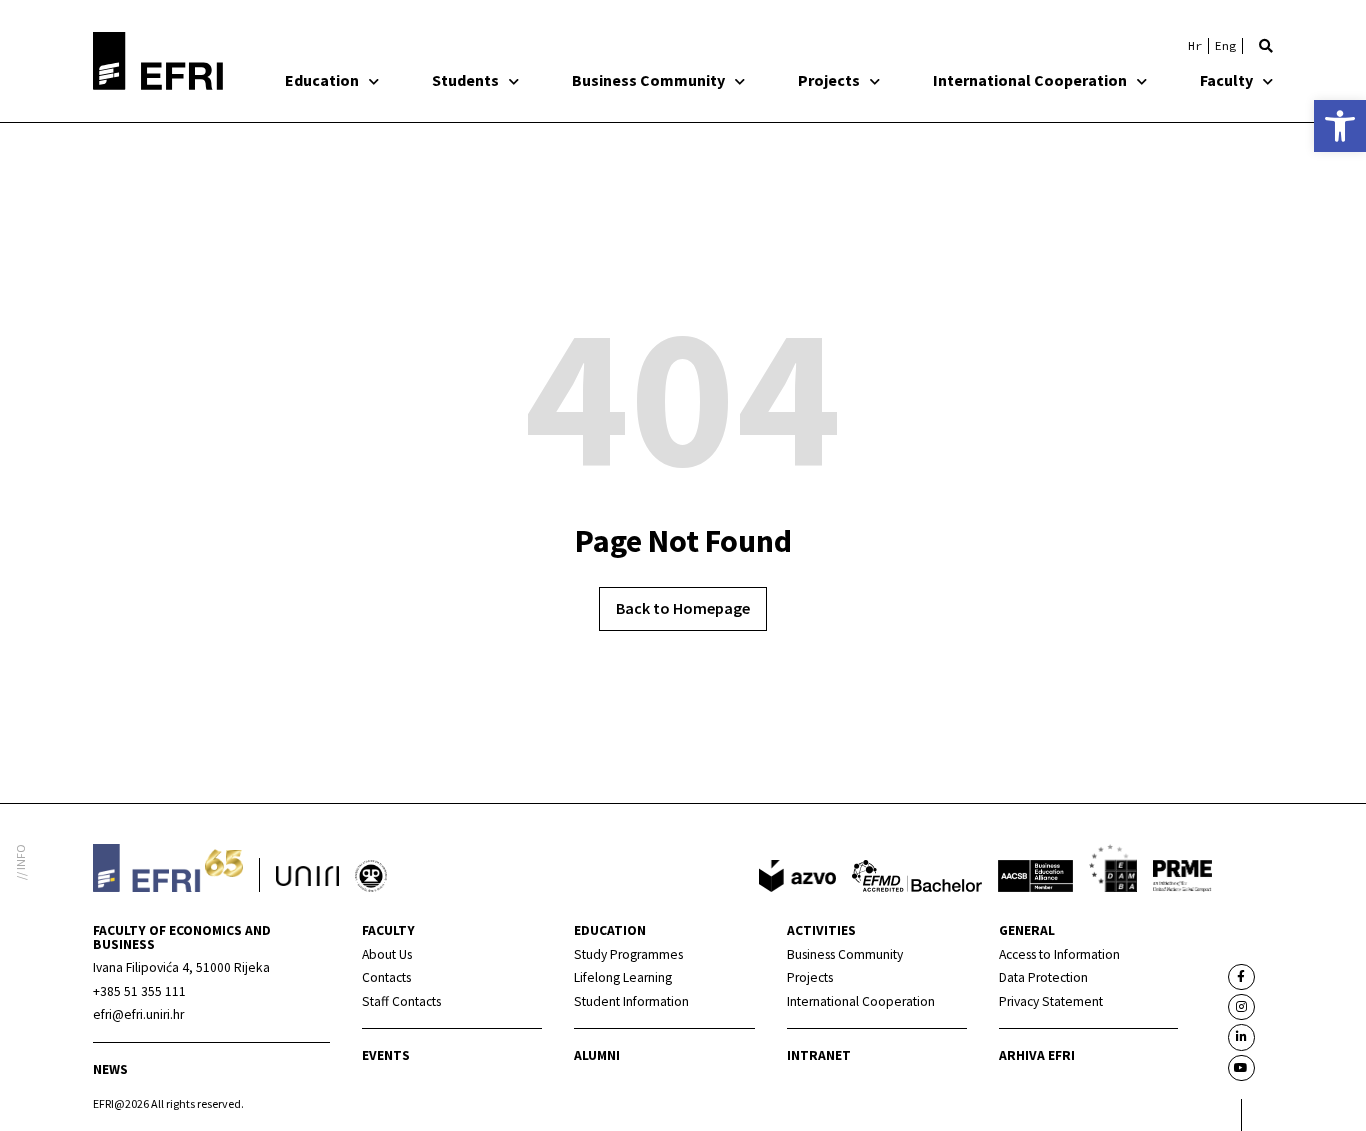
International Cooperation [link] (1030, 80)
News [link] (110, 1069)
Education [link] (322, 80)
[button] (1266, 46)
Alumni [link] (597, 1055)
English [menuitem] (1225, 46)
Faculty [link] (1226, 80)
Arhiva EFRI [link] (1037, 1055)
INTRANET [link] (819, 1055)
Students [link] (465, 80)
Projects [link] (829, 80)
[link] (1340, 126)
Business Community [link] (648, 80)
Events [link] (386, 1055)
